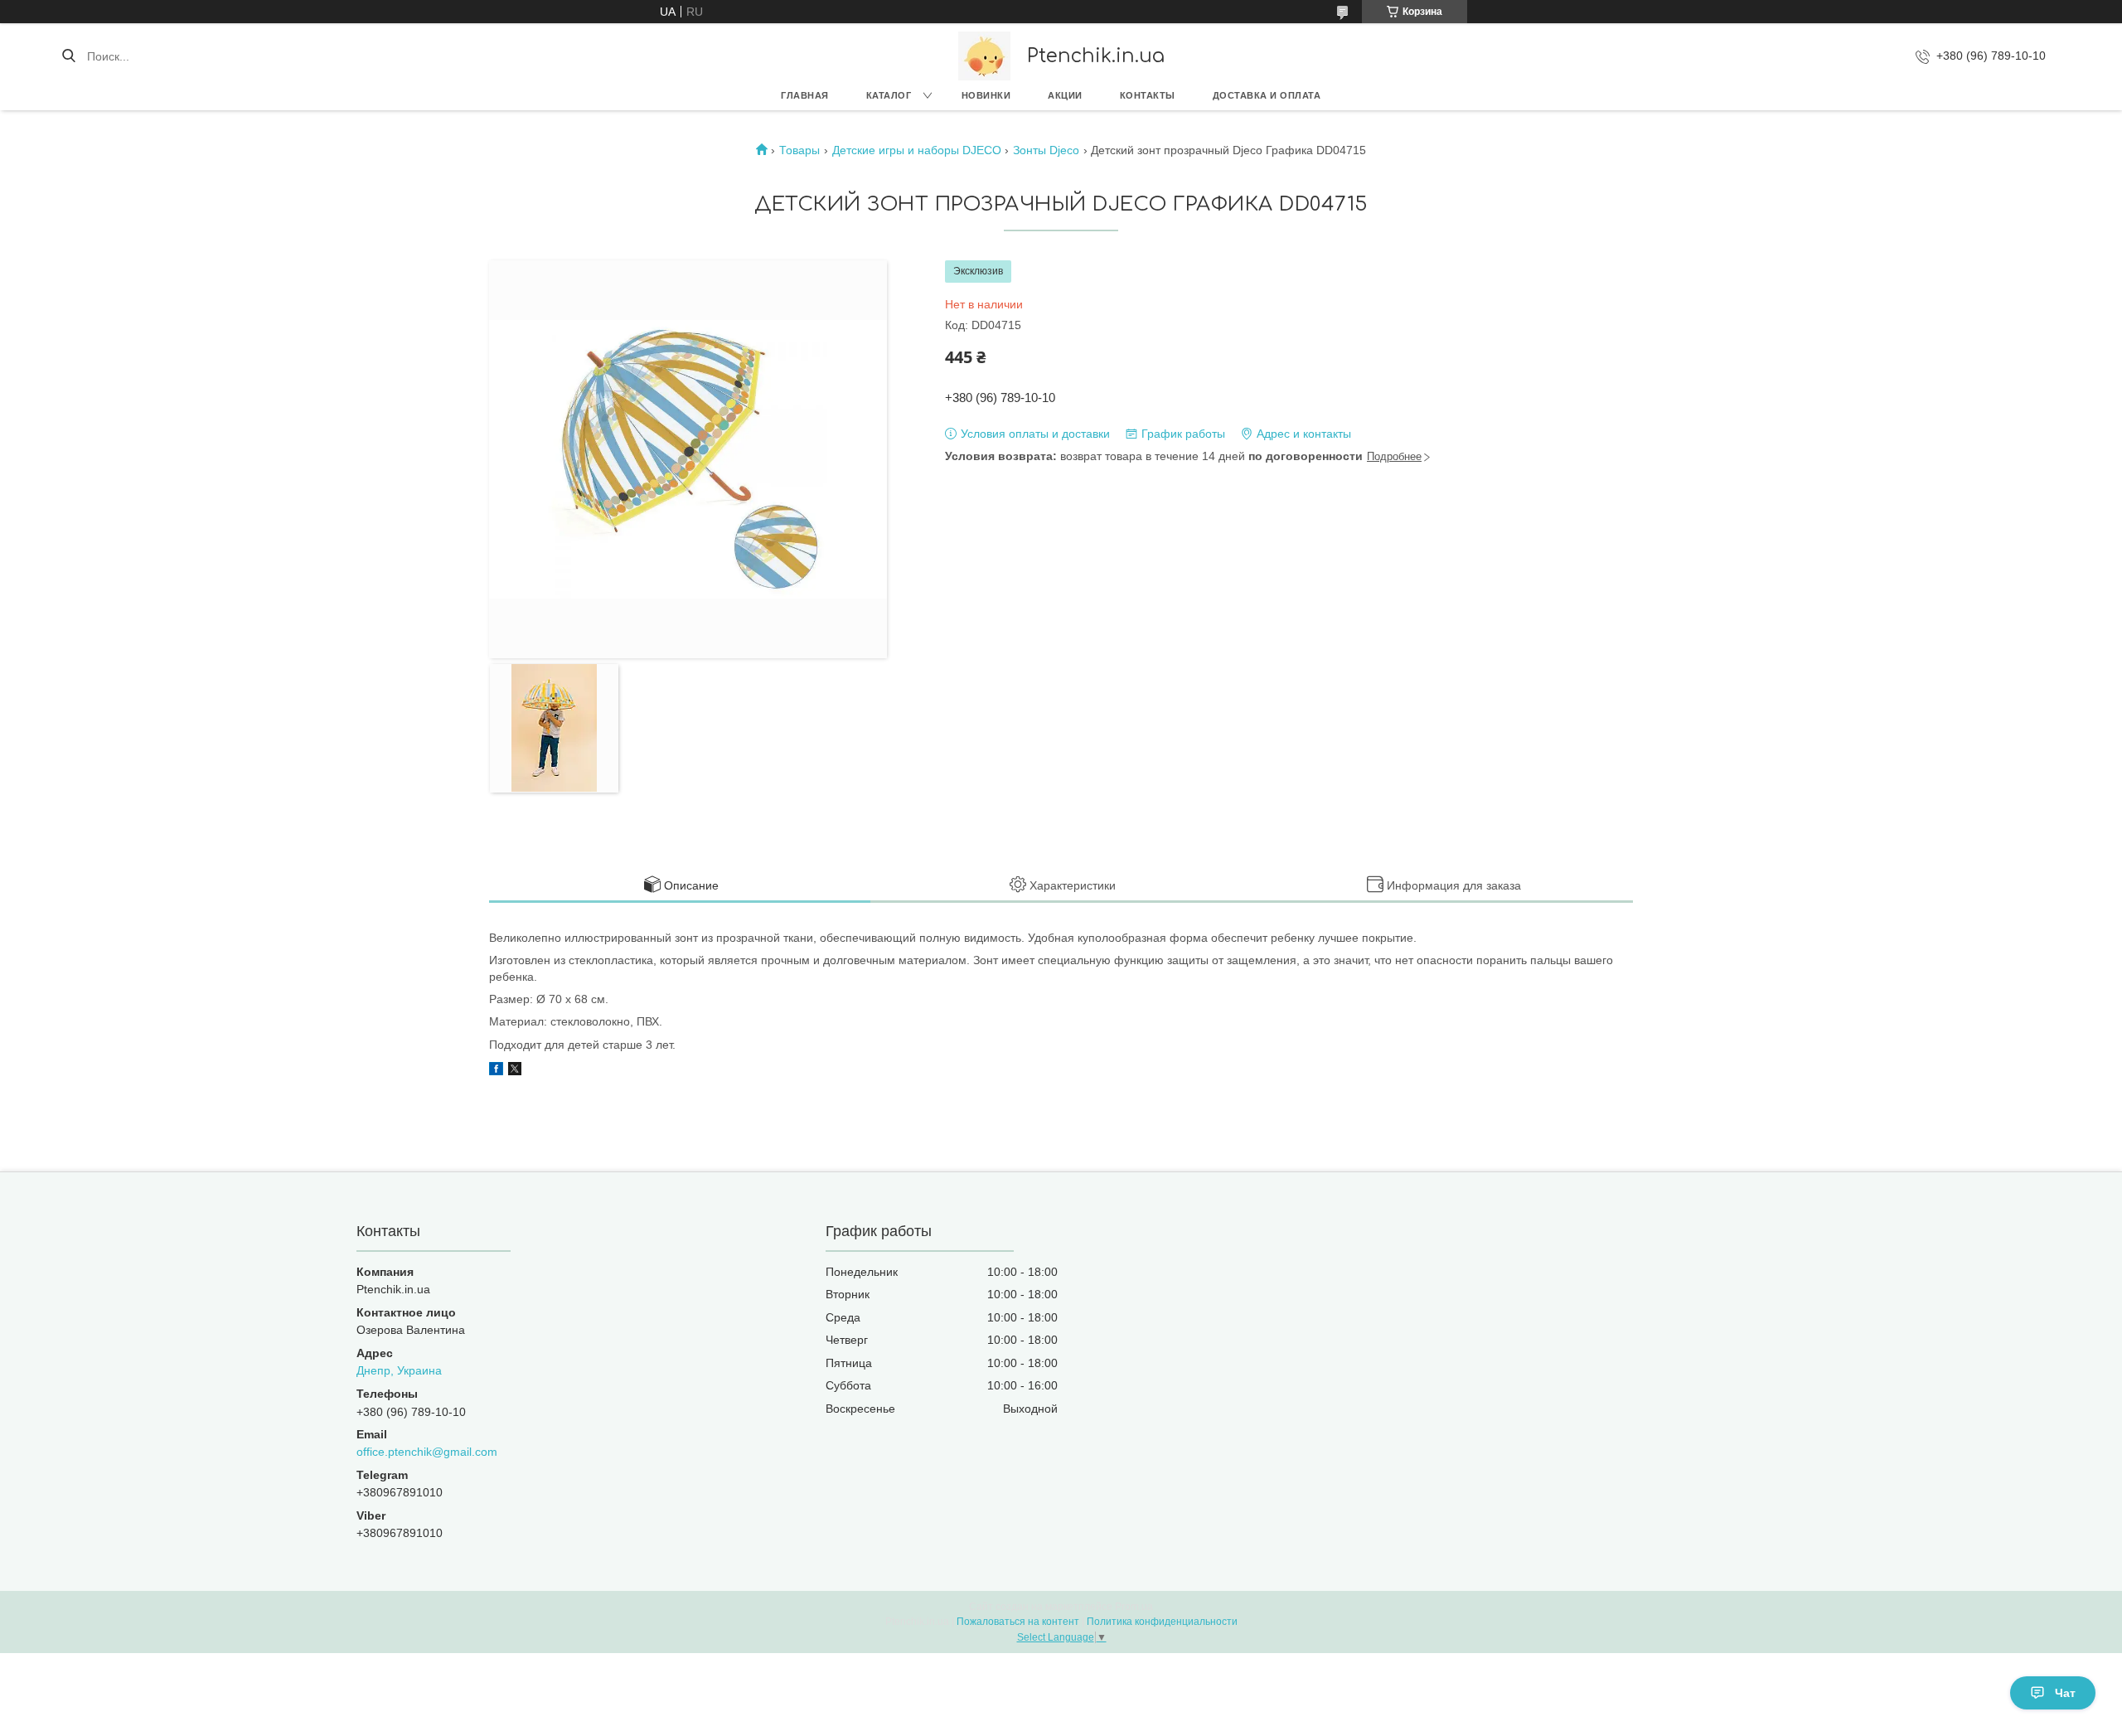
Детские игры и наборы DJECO (917, 150)
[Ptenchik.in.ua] (984, 56)
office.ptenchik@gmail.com (427, 1452)
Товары (799, 150)
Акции (1065, 95)
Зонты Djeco (1046, 150)
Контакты (1148, 95)
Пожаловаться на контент (1018, 1622)
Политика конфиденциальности (1162, 1622)
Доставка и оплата (1267, 95)
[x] (515, 1071)
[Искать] (68, 56)
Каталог (889, 95)
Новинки (986, 95)
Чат (2065, 1693)
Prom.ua (1134, 1607)
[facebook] (496, 1071)
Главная (805, 95)
